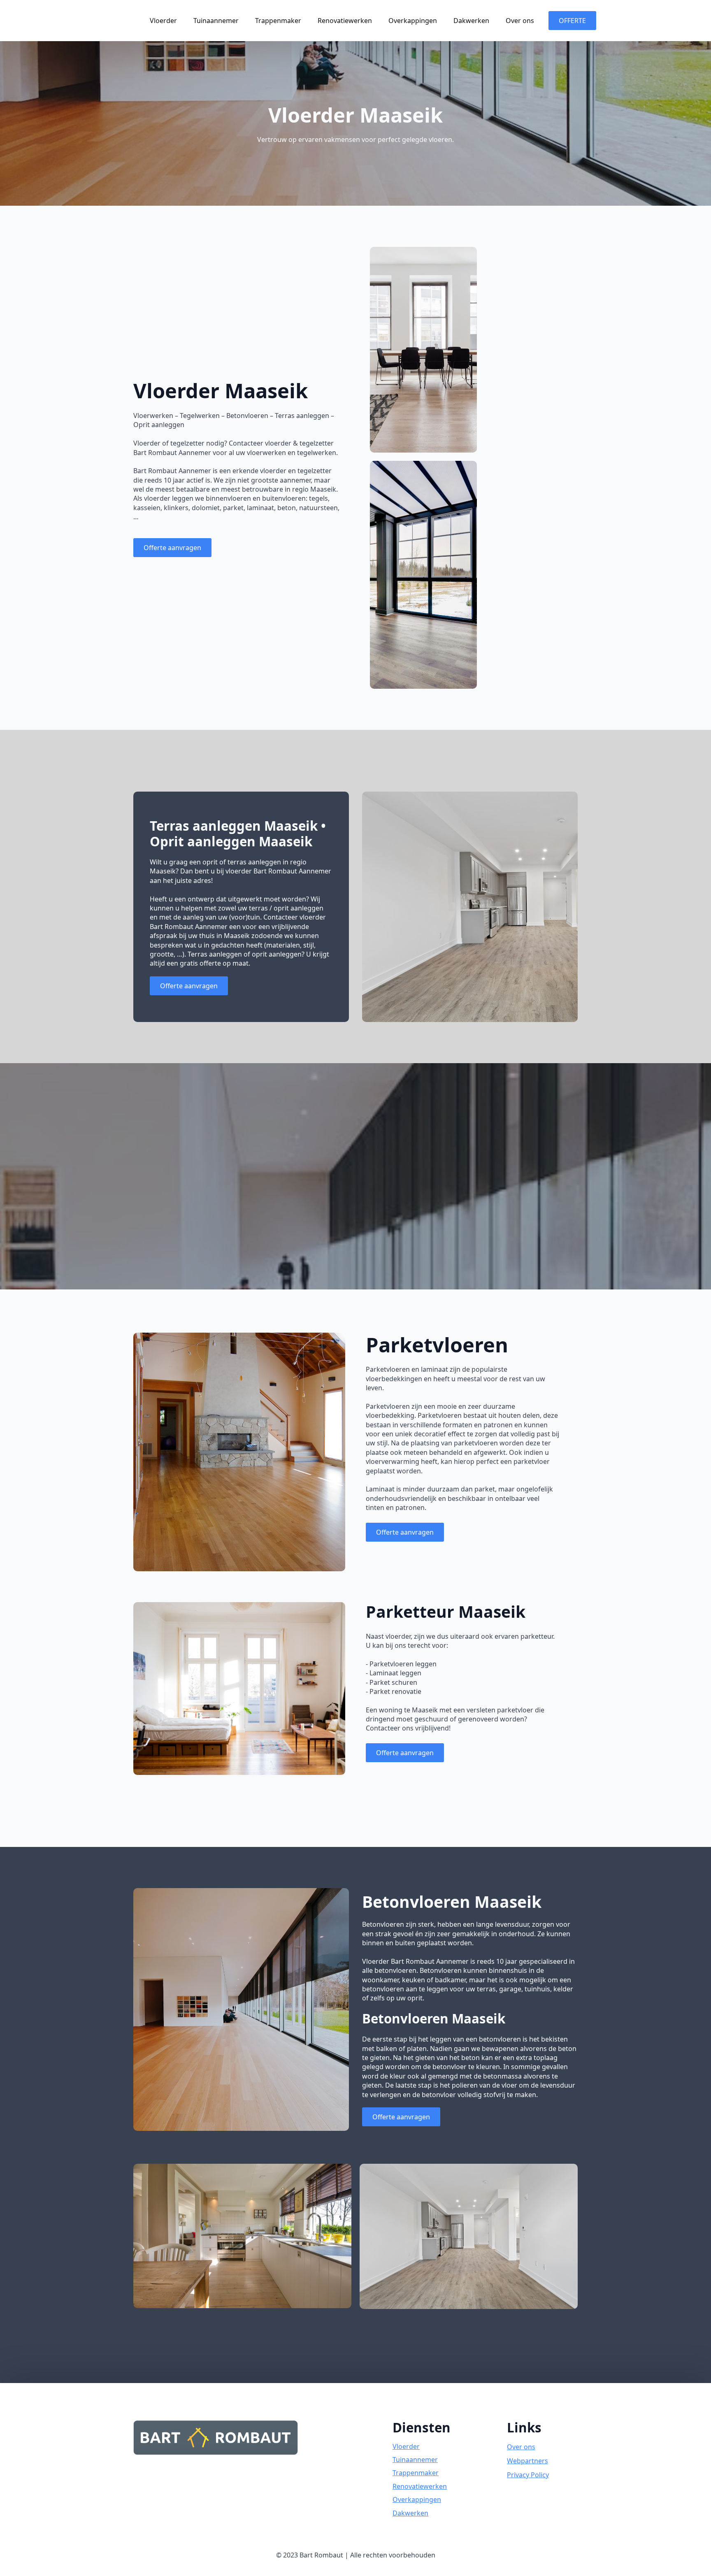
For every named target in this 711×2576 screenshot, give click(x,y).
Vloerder (163, 21)
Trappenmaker (278, 21)
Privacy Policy (528, 2475)
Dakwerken (471, 21)
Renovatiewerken (345, 21)
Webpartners (527, 2461)
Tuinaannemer (216, 21)
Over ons (520, 21)
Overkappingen (413, 21)
